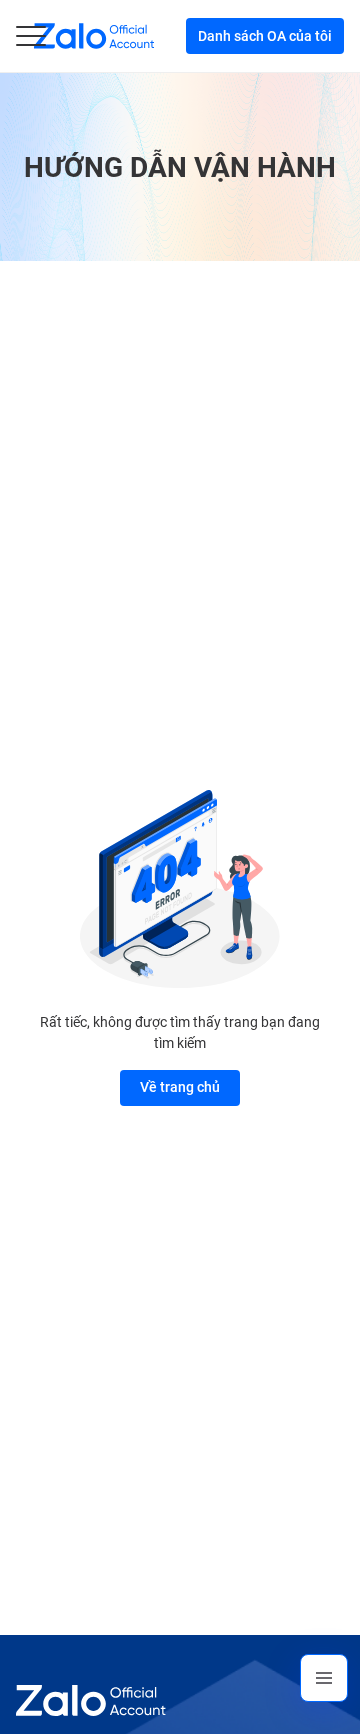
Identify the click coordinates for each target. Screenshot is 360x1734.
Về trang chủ (180, 1087)
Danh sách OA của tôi (265, 36)
